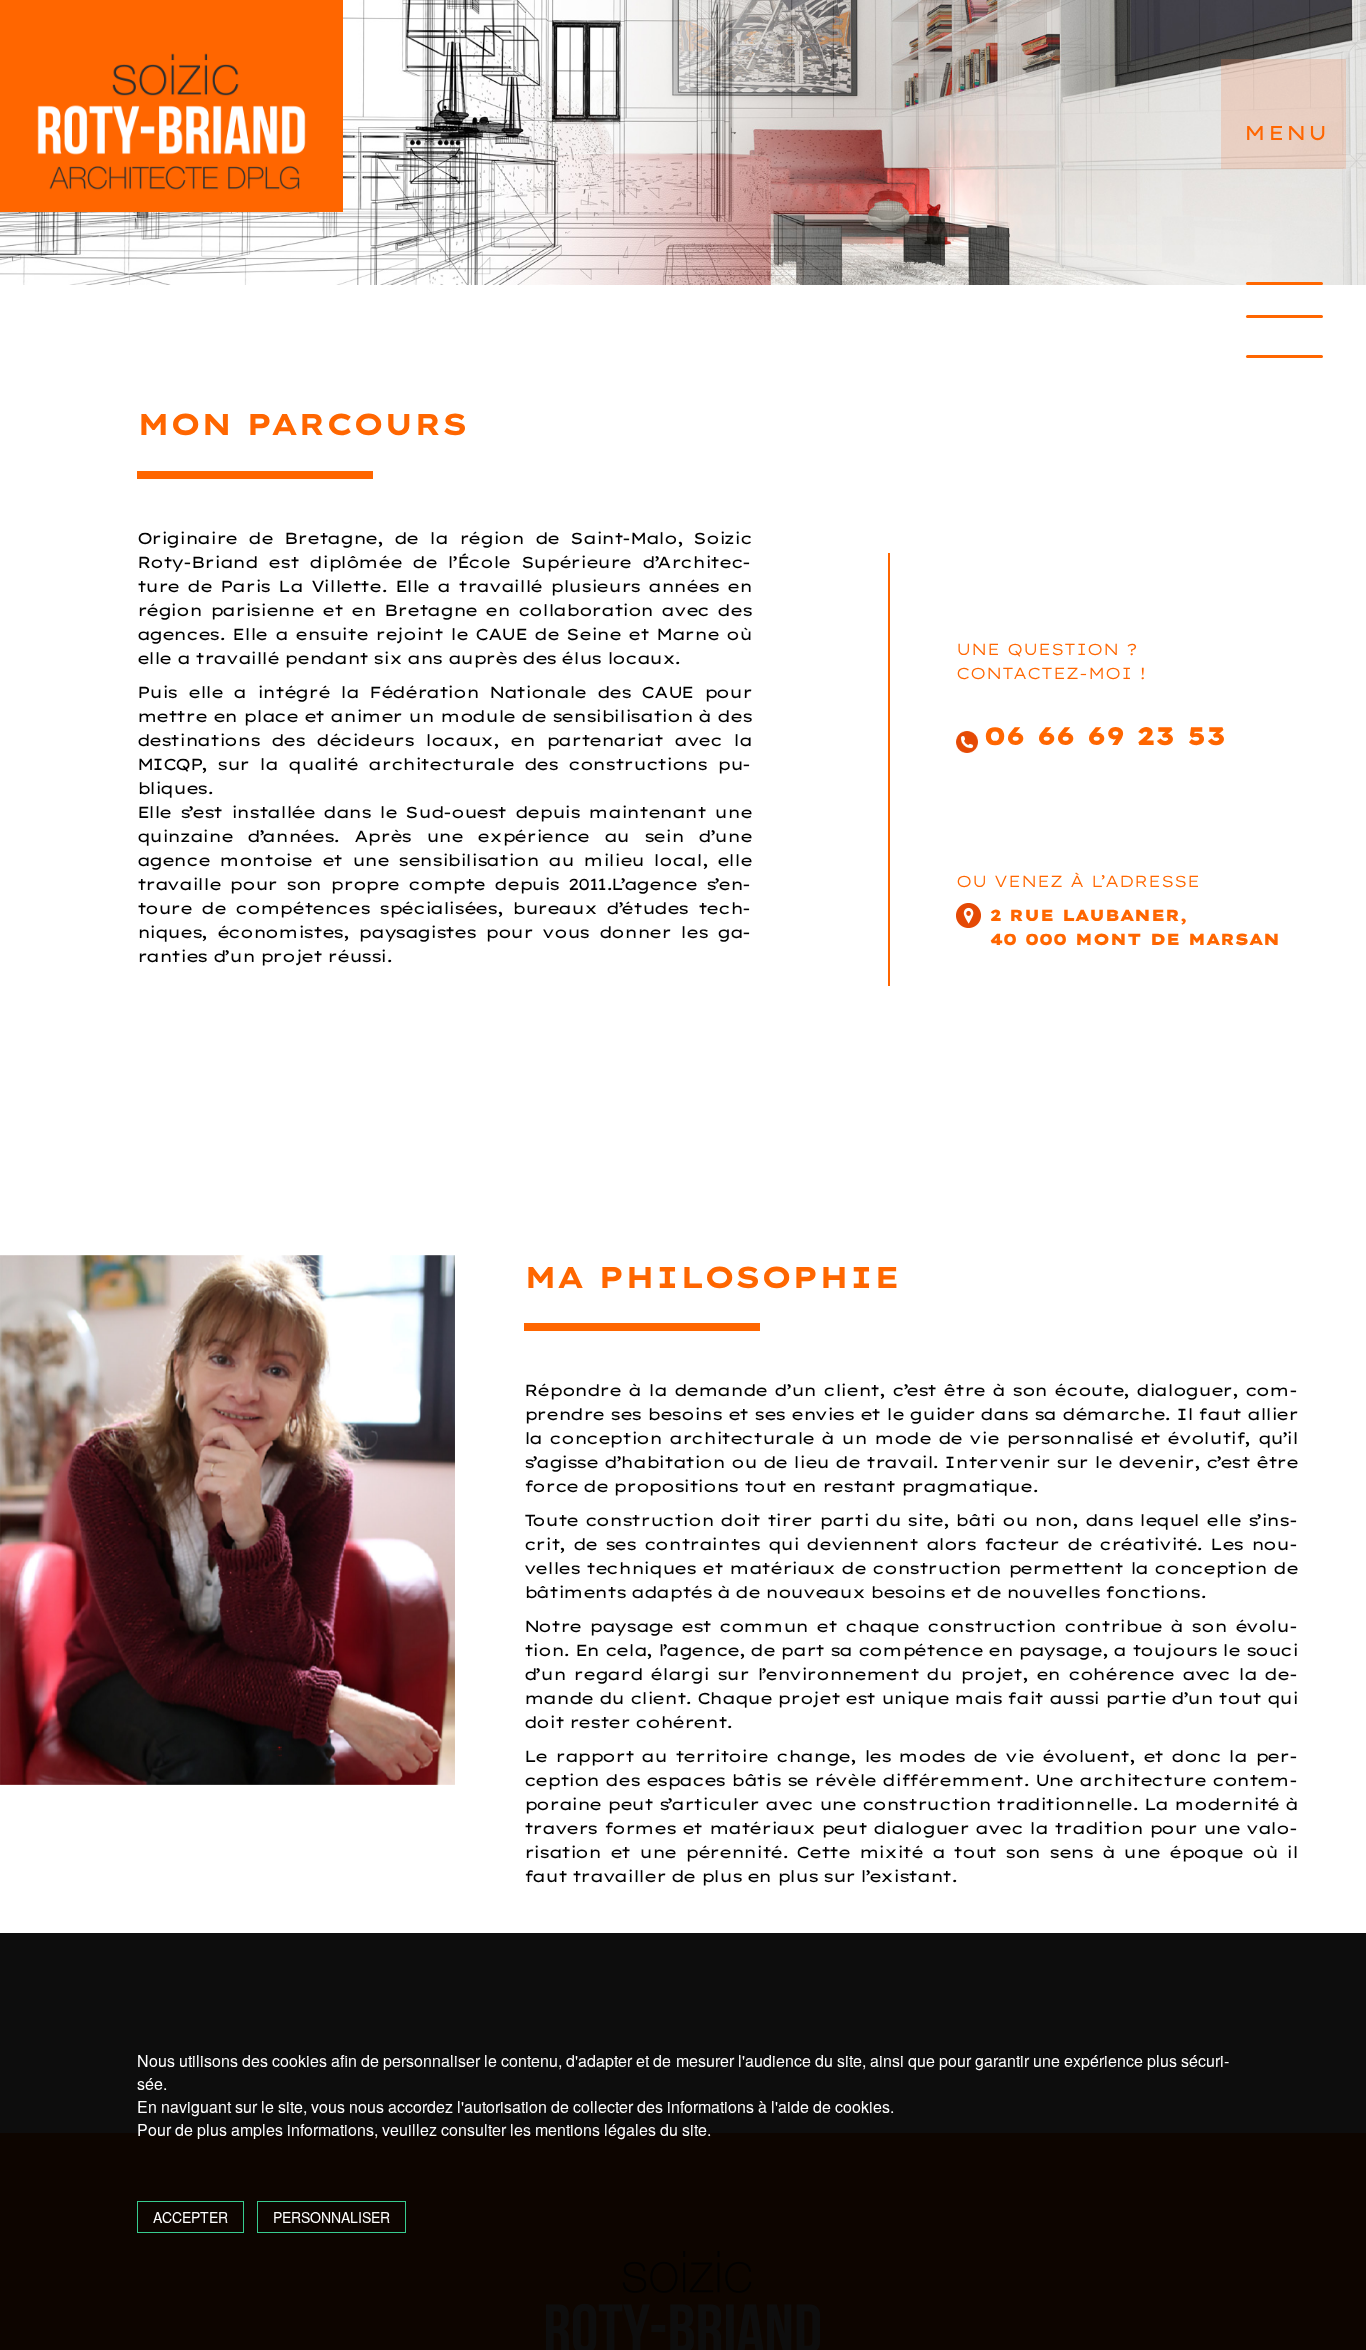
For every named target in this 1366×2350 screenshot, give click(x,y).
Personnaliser (331, 2217)
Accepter (190, 2217)
